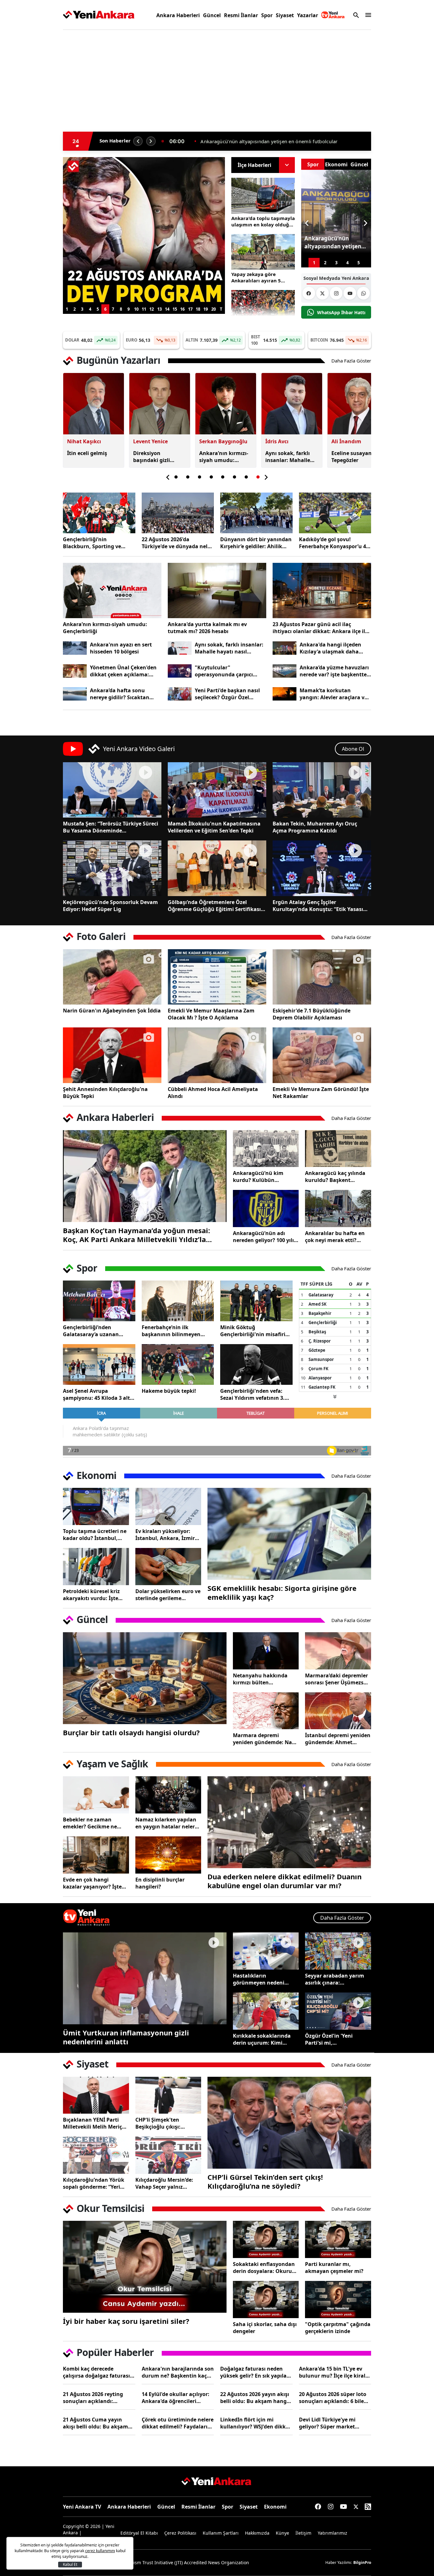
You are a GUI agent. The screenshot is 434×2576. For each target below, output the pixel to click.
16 (182, 309)
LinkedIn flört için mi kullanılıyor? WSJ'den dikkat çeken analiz (256, 2423)
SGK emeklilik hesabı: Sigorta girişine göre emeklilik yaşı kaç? (282, 1592)
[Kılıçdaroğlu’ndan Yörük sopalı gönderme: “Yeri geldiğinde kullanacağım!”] (96, 2155)
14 (167, 309)
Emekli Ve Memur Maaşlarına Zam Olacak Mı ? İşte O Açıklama (211, 1014)
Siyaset (285, 15)
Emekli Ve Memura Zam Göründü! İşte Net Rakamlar (321, 1093)
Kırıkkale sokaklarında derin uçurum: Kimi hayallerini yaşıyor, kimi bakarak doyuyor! (263, 2039)
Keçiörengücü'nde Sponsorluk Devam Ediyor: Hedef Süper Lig (110, 906)
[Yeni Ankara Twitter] (322, 293)
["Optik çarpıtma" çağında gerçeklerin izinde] (338, 2300)
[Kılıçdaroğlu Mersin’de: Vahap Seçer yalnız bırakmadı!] (168, 2155)
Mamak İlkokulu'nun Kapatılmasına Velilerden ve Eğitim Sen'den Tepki (214, 827)
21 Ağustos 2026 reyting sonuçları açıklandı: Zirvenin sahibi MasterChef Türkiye (97, 2398)
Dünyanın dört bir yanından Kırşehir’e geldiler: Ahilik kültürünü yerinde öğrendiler (256, 543)
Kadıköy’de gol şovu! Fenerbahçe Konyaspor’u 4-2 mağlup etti (335, 543)
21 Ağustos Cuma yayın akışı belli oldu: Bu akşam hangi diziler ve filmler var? (97, 2423)
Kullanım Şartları (221, 2533)
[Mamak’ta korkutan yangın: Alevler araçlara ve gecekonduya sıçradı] (285, 694)
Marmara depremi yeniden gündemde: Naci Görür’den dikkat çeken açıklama (264, 1739)
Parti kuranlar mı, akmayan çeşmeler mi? (334, 2268)
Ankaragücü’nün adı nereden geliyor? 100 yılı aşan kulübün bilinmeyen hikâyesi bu (266, 1237)
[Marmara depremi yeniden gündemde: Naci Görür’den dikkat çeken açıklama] (266, 1711)
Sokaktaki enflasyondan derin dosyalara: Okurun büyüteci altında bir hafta (266, 2268)
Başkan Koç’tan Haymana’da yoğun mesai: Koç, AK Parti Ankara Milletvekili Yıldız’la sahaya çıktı (136, 1235)
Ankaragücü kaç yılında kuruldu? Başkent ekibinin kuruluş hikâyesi (337, 1177)
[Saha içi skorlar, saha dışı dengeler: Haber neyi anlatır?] (266, 2300)
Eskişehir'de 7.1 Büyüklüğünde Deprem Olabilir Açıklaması (312, 1014)
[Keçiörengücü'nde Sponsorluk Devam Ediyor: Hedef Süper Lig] (112, 868)
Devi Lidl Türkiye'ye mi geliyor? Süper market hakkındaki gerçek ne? (328, 2423)
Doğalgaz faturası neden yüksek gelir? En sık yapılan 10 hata (255, 2372)
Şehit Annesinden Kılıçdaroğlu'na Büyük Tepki (105, 1093)
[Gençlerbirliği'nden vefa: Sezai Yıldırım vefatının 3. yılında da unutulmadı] (256, 1364)
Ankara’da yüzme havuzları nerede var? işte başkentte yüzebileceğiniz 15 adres (334, 671)
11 (144, 309)
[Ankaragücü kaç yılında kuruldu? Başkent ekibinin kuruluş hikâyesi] (338, 1149)
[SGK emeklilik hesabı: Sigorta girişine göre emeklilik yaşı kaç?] (289, 1534)
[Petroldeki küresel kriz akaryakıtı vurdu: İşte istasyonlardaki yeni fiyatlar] (96, 1567)
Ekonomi (275, 2507)
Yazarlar (308, 15)
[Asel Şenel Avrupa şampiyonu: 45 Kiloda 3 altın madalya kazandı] (99, 1364)
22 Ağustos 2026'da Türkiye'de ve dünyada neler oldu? (177, 543)
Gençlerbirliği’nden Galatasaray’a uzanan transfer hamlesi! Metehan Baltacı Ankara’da (97, 1331)
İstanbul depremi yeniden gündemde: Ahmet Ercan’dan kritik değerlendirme (338, 1739)
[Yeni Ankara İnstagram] (336, 293)
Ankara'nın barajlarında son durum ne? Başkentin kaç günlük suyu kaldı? (178, 2372)
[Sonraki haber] (151, 141)
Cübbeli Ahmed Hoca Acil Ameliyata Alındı (213, 1093)
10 (136, 309)
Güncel (212, 15)
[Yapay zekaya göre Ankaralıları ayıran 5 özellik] (263, 252)
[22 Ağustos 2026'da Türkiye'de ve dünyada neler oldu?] (178, 513)
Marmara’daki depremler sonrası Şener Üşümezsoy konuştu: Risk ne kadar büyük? (337, 1679)
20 (214, 309)
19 (206, 309)
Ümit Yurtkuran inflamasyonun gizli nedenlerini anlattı (126, 2037)
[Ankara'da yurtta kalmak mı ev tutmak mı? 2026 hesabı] (217, 590)
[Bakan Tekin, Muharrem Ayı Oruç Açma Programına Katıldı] (322, 790)
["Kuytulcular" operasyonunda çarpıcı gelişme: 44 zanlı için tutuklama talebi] (180, 671)
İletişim (303, 2533)
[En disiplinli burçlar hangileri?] (168, 1855)
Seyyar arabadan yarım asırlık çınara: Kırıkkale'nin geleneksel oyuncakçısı (336, 1979)
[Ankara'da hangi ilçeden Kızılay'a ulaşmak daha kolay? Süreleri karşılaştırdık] (285, 648)
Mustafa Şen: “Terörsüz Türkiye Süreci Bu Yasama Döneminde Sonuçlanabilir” (111, 827)
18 (198, 309)
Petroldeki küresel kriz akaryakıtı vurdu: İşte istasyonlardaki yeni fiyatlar (91, 1595)
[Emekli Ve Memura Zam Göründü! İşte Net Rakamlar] (322, 1055)
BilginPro (362, 2562)
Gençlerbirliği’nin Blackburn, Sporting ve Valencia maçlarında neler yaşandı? (96, 543)
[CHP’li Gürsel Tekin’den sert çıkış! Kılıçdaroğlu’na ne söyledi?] (289, 2123)
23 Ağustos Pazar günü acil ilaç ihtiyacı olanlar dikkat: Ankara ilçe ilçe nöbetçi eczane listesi (322, 628)
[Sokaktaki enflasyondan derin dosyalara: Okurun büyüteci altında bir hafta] (266, 2239)
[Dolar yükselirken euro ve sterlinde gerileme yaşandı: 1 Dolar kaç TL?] (168, 1567)
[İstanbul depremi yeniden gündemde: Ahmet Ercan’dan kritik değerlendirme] (338, 1711)
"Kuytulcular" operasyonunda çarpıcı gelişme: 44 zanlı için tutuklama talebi (224, 671)
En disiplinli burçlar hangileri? (160, 1883)
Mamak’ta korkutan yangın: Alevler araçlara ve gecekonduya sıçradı (333, 694)
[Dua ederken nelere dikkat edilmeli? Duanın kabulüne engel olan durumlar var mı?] (289, 1822)
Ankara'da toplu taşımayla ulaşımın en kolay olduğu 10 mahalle (263, 221)
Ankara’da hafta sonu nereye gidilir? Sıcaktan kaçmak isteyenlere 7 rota (123, 694)
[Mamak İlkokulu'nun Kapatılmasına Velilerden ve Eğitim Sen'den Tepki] (217, 790)
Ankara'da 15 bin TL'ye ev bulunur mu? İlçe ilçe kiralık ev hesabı (335, 2372)
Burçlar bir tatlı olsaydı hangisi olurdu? (131, 1732)
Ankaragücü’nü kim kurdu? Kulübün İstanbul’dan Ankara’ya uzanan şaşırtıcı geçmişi (264, 1177)
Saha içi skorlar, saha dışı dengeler (265, 2328)
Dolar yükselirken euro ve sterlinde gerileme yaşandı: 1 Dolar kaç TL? (168, 1595)
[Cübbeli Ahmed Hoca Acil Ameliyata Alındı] (217, 1055)
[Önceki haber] (138, 141)
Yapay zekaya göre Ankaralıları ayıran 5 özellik (256, 277)
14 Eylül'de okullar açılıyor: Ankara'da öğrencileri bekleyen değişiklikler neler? (178, 2398)
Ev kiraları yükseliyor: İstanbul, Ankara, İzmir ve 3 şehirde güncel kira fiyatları (165, 1535)
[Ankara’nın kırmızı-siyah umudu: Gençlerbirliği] (112, 590)
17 (190, 309)
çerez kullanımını (100, 2551)
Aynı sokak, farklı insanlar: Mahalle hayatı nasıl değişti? (229, 648)
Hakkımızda (257, 2533)
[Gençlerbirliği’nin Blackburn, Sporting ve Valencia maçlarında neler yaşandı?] (99, 513)
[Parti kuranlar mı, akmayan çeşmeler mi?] (338, 2239)
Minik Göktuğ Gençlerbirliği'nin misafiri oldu (253, 1331)
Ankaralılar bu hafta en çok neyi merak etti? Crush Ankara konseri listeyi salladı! (335, 1237)
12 (152, 309)
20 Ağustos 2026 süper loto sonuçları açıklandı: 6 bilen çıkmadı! (333, 2398)
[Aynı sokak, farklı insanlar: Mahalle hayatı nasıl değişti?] (180, 648)
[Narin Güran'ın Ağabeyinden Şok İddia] (112, 977)
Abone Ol (353, 749)
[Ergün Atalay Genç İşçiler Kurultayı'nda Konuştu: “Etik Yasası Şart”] (322, 868)
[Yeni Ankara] (99, 15)
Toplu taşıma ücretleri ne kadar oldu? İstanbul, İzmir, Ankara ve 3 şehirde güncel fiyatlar (96, 1535)
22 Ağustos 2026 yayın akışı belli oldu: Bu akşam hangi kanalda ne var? (255, 2398)
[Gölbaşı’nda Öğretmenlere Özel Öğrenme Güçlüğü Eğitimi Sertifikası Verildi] (217, 868)
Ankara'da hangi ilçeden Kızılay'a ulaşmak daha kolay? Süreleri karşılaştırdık (330, 648)
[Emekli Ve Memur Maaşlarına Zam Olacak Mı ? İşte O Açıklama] (217, 977)
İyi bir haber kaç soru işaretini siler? (126, 2321)
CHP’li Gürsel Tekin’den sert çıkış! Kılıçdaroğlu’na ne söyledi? (265, 2181)
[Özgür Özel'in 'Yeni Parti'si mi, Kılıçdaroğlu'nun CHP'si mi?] (338, 2011)
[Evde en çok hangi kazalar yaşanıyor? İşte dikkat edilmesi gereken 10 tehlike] (96, 1855)
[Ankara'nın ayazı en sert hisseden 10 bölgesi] (75, 648)
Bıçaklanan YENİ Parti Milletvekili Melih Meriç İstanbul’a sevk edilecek (93, 2123)
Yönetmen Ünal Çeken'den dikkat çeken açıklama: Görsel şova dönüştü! (123, 671)
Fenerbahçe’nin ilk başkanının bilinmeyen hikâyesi (171, 1331)
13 (159, 309)
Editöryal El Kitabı (139, 2533)
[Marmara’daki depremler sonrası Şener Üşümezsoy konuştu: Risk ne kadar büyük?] (338, 1651)
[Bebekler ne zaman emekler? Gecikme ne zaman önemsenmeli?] (96, 1795)
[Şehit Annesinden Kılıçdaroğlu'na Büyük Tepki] (112, 1055)
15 (175, 309)
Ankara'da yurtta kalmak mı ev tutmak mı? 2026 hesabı (207, 628)
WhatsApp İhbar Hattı (341, 312)
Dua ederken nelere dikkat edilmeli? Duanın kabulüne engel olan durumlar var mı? (285, 1881)
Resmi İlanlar (241, 15)
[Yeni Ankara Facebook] (309, 293)
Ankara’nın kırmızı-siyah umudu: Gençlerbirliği (105, 628)
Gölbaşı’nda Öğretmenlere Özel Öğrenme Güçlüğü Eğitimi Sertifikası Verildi (214, 906)
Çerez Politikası (180, 2533)
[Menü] (367, 15)
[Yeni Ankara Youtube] (350, 293)
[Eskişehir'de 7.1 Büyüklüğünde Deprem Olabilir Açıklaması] (322, 977)
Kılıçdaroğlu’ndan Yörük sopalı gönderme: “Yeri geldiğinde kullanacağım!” (94, 2183)
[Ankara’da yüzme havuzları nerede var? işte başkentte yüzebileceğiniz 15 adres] (285, 671)
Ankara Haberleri (178, 15)
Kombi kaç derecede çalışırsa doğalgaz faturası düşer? (96, 2372)
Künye (282, 2533)
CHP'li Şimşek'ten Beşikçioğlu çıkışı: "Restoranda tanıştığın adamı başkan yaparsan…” (165, 2123)
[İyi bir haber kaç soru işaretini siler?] (145, 2267)
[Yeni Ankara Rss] (368, 2507)
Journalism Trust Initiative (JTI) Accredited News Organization (184, 2562)
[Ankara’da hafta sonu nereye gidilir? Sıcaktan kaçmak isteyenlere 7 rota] (75, 694)
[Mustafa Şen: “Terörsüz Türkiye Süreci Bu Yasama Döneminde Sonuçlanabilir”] (112, 790)
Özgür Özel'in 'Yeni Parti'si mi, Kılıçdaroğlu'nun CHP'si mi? (335, 2039)
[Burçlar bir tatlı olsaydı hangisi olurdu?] (145, 1678)
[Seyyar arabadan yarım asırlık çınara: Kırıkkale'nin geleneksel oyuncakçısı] (338, 1951)
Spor (267, 15)
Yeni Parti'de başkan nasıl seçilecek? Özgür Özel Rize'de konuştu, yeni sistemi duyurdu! (227, 694)
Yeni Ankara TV (82, 2507)
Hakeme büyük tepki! (169, 1391)
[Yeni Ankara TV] (333, 15)
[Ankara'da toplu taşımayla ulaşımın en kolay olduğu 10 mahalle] (263, 196)
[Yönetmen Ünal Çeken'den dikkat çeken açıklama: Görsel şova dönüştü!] (75, 671)
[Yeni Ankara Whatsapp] (363, 293)
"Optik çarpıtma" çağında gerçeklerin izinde (338, 2328)
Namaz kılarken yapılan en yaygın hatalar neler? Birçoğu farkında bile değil (166, 1823)
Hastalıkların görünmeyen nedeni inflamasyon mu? (259, 1979)
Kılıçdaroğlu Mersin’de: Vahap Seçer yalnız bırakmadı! (164, 2183)
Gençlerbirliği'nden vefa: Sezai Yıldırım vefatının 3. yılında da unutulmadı (252, 1394)
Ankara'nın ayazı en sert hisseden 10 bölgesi (121, 648)
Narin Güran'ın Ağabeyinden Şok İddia (112, 1011)
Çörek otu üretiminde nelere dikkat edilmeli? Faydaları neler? (178, 2423)
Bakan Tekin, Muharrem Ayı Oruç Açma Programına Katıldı (315, 827)
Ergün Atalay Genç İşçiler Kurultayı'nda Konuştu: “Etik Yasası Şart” (318, 906)
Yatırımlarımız (332, 2533)
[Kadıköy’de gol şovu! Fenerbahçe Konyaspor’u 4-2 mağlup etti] (335, 513)
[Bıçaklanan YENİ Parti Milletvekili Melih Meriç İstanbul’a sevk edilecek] (96, 2095)
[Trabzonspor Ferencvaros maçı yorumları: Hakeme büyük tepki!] (178, 1364)
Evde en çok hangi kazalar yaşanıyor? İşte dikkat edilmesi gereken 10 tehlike (93, 1883)
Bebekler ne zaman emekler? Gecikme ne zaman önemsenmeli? (91, 1823)
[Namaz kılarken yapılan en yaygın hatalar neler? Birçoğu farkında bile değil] (168, 1795)
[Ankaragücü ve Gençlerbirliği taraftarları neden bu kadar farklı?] (263, 308)
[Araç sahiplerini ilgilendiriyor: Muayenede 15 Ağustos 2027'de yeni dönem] (144, 165)
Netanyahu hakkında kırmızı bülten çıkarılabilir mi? (260, 1679)
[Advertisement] (33, 132)
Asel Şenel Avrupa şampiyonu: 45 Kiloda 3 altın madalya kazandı (99, 1394)
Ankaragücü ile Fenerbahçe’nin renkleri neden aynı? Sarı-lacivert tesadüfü (284, 141)
